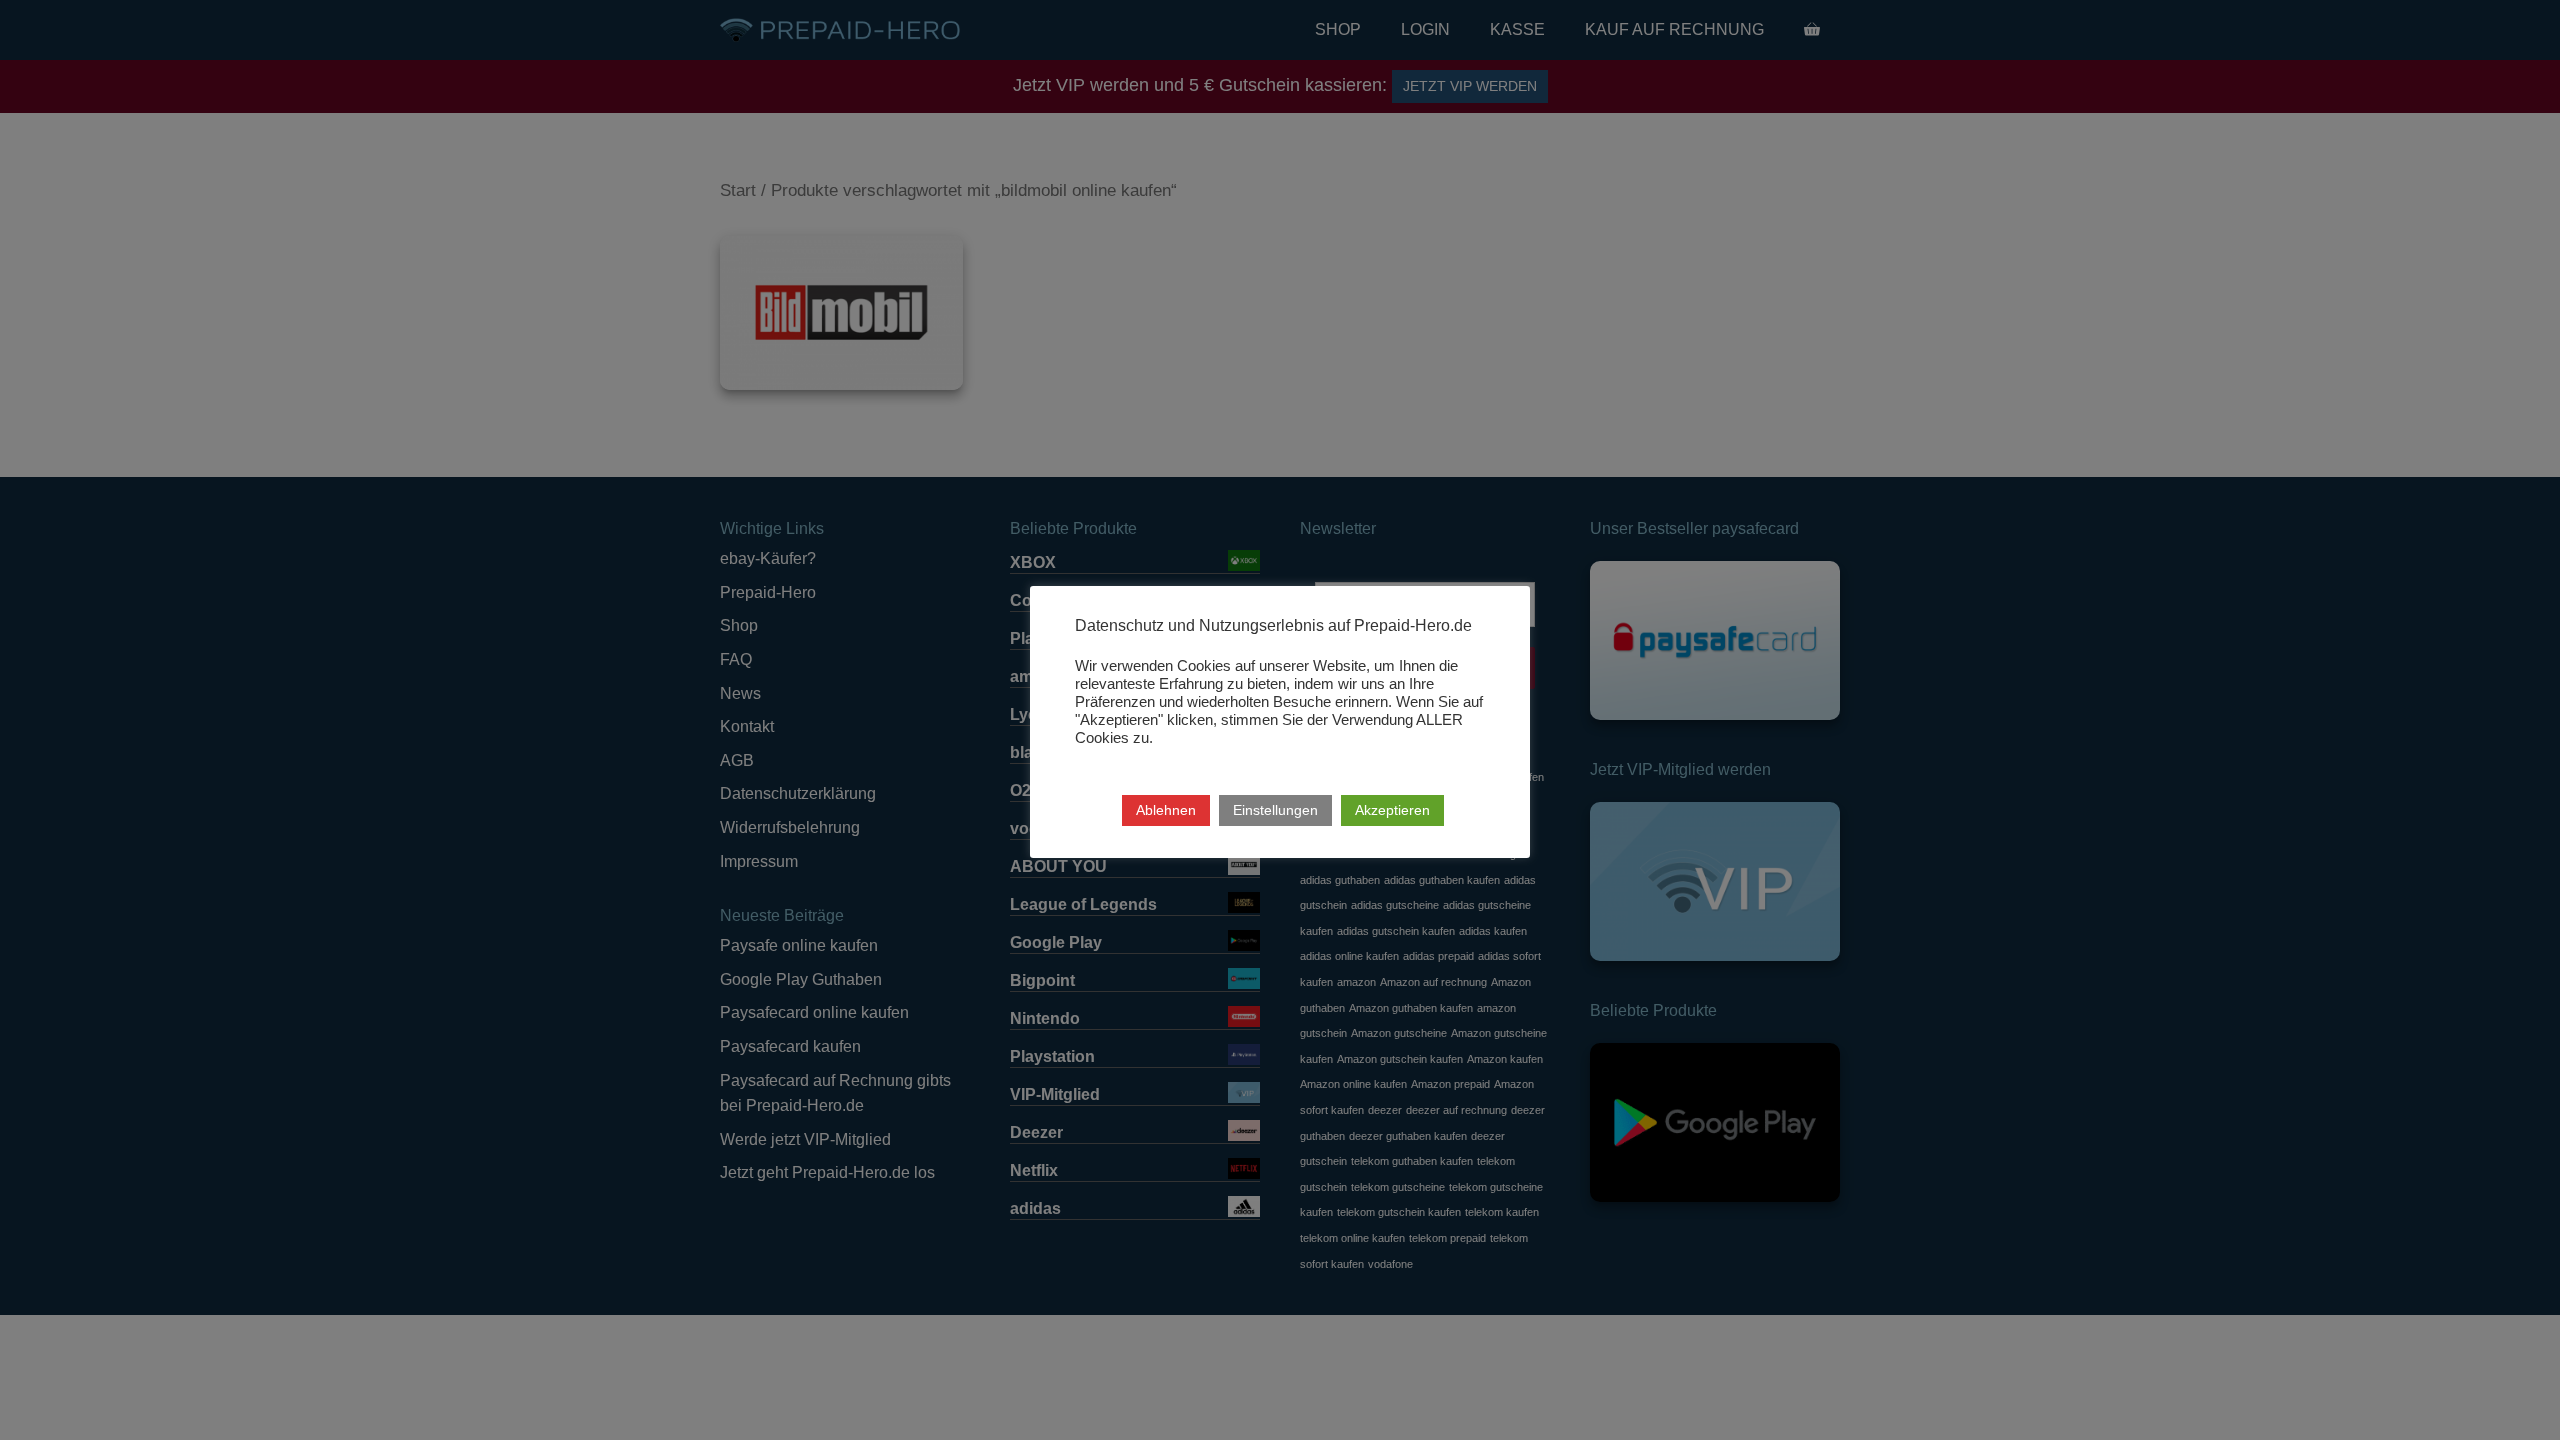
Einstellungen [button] (1275, 810)
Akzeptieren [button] (1392, 810)
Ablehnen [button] (1166, 810)
